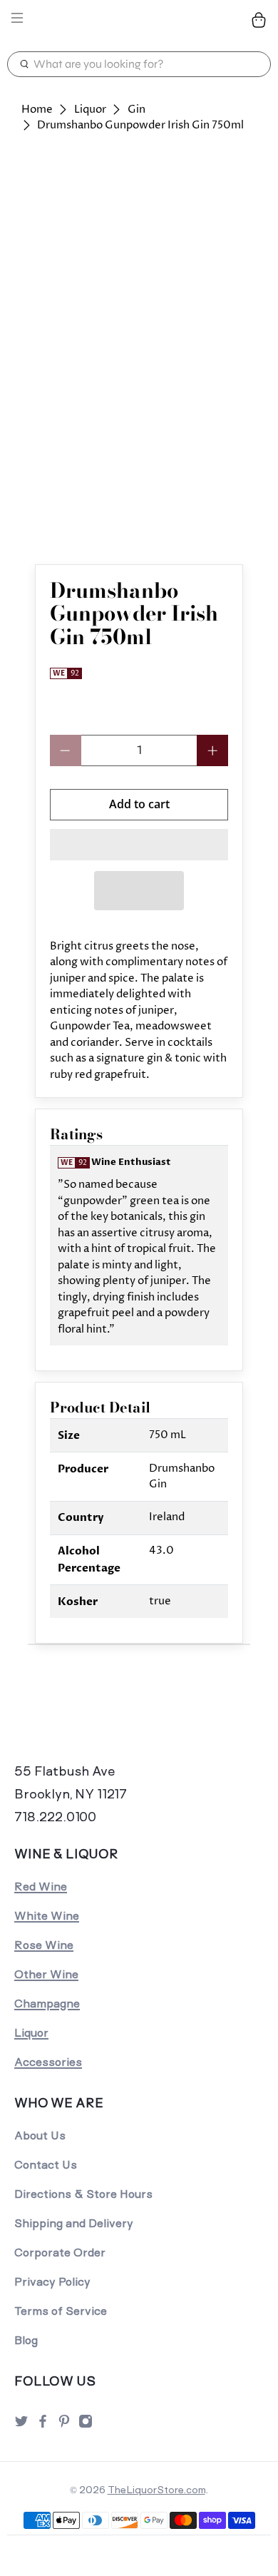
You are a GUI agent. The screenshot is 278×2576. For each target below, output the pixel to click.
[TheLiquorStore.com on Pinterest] (64, 2425)
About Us (40, 2135)
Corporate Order (60, 2252)
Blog (26, 2340)
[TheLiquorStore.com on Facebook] (43, 2425)
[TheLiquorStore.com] (139, 20)
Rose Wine (44, 1945)
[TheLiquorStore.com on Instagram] (86, 2425)
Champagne (47, 2004)
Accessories (48, 2062)
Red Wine (41, 1887)
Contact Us (46, 2165)
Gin (137, 110)
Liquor (90, 110)
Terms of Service (61, 2311)
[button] (139, 845)
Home (37, 110)
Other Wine (46, 1974)
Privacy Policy (52, 2282)
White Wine (47, 1916)
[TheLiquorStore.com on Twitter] (21, 2425)
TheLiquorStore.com (156, 2490)
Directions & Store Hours (83, 2194)
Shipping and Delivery (74, 2223)
